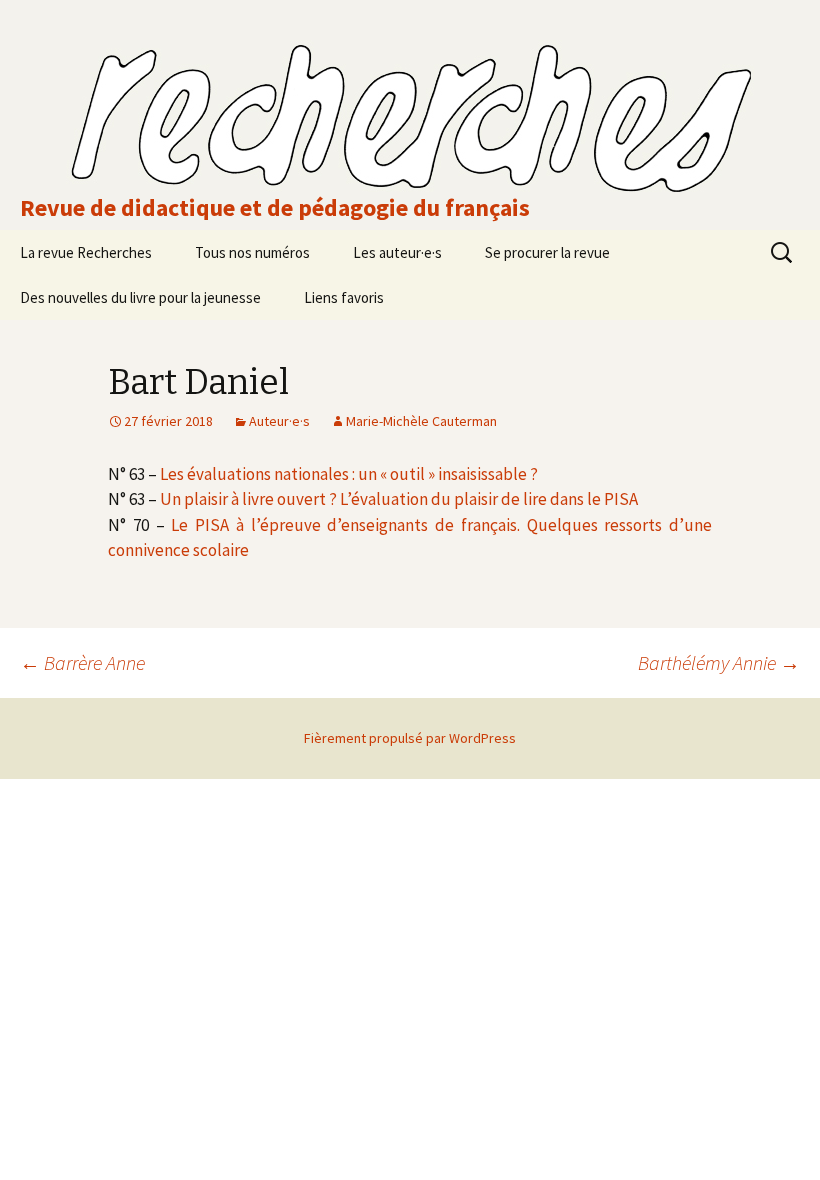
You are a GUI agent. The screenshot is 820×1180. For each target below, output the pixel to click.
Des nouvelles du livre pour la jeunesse (140, 297)
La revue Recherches (86, 252)
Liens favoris (344, 297)
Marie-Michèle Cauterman (421, 421)
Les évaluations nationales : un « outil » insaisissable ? (349, 474)
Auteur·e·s (279, 421)
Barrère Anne (82, 662)
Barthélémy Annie (719, 662)
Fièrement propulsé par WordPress (410, 738)
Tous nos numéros (252, 252)
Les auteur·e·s (397, 252)
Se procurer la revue (547, 252)
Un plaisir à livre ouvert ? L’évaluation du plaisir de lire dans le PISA (399, 499)
